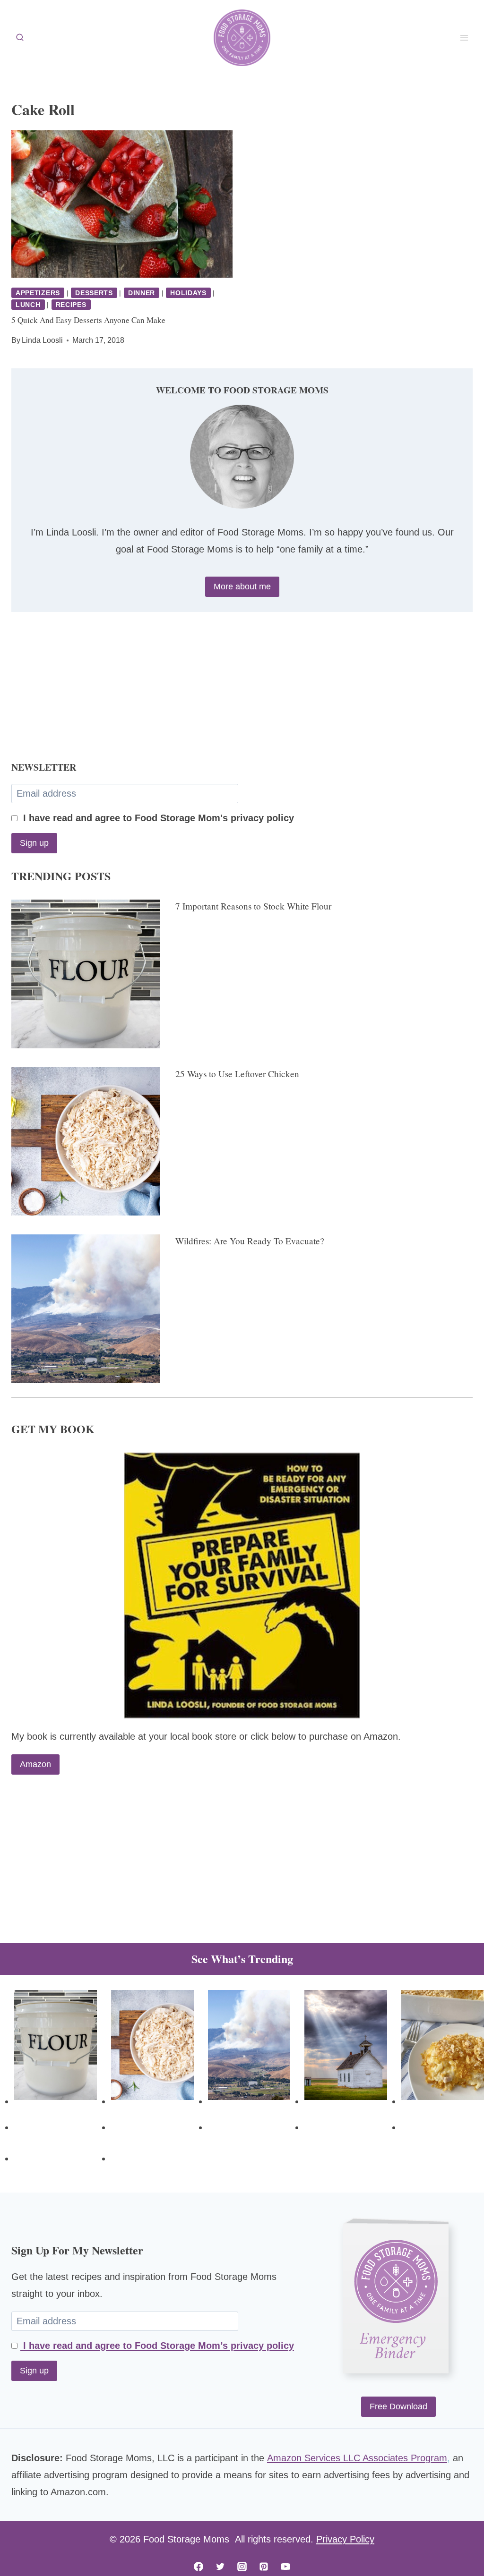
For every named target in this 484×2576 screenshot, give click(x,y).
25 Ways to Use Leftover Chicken (237, 1074)
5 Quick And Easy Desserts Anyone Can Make (88, 320)
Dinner (142, 293)
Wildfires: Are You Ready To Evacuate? (250, 1241)
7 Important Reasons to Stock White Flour (253, 906)
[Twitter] (220, 2567)
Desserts (94, 293)
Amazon (35, 1764)
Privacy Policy (345, 2539)
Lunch (28, 305)
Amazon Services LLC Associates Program (357, 2458)
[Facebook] (199, 2567)
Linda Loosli (42, 340)
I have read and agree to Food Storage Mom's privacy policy (157, 818)
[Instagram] (242, 2567)
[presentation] (122, 204)
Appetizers (38, 293)
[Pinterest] (264, 2567)
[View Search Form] (20, 38)
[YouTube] (285, 2567)
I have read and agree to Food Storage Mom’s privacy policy (157, 2346)
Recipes (71, 305)
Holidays (188, 293)
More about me (242, 587)
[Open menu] (464, 38)
